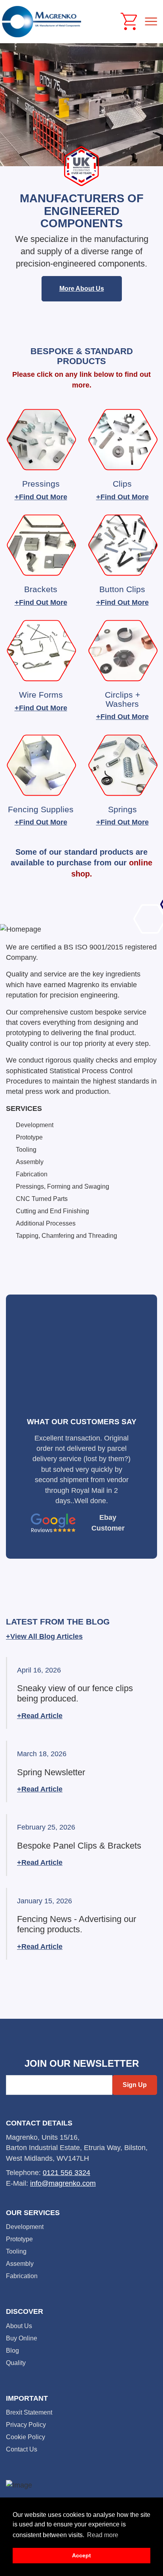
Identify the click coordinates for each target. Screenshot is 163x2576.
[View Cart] (129, 21)
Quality (16, 2363)
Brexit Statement (29, 2412)
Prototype (19, 2239)
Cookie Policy (26, 2437)
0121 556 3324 (66, 2173)
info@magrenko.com (63, 2183)
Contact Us (22, 2449)
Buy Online (22, 2338)
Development (25, 2227)
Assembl (18, 2264)
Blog (12, 2351)
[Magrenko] (42, 22)
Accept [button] (81, 2555)
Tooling (16, 2251)
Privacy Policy (26, 2425)
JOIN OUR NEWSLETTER (82, 2064)
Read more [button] (103, 2535)
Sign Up (135, 2085)
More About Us (82, 289)
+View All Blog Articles (44, 1636)
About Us (19, 2326)
